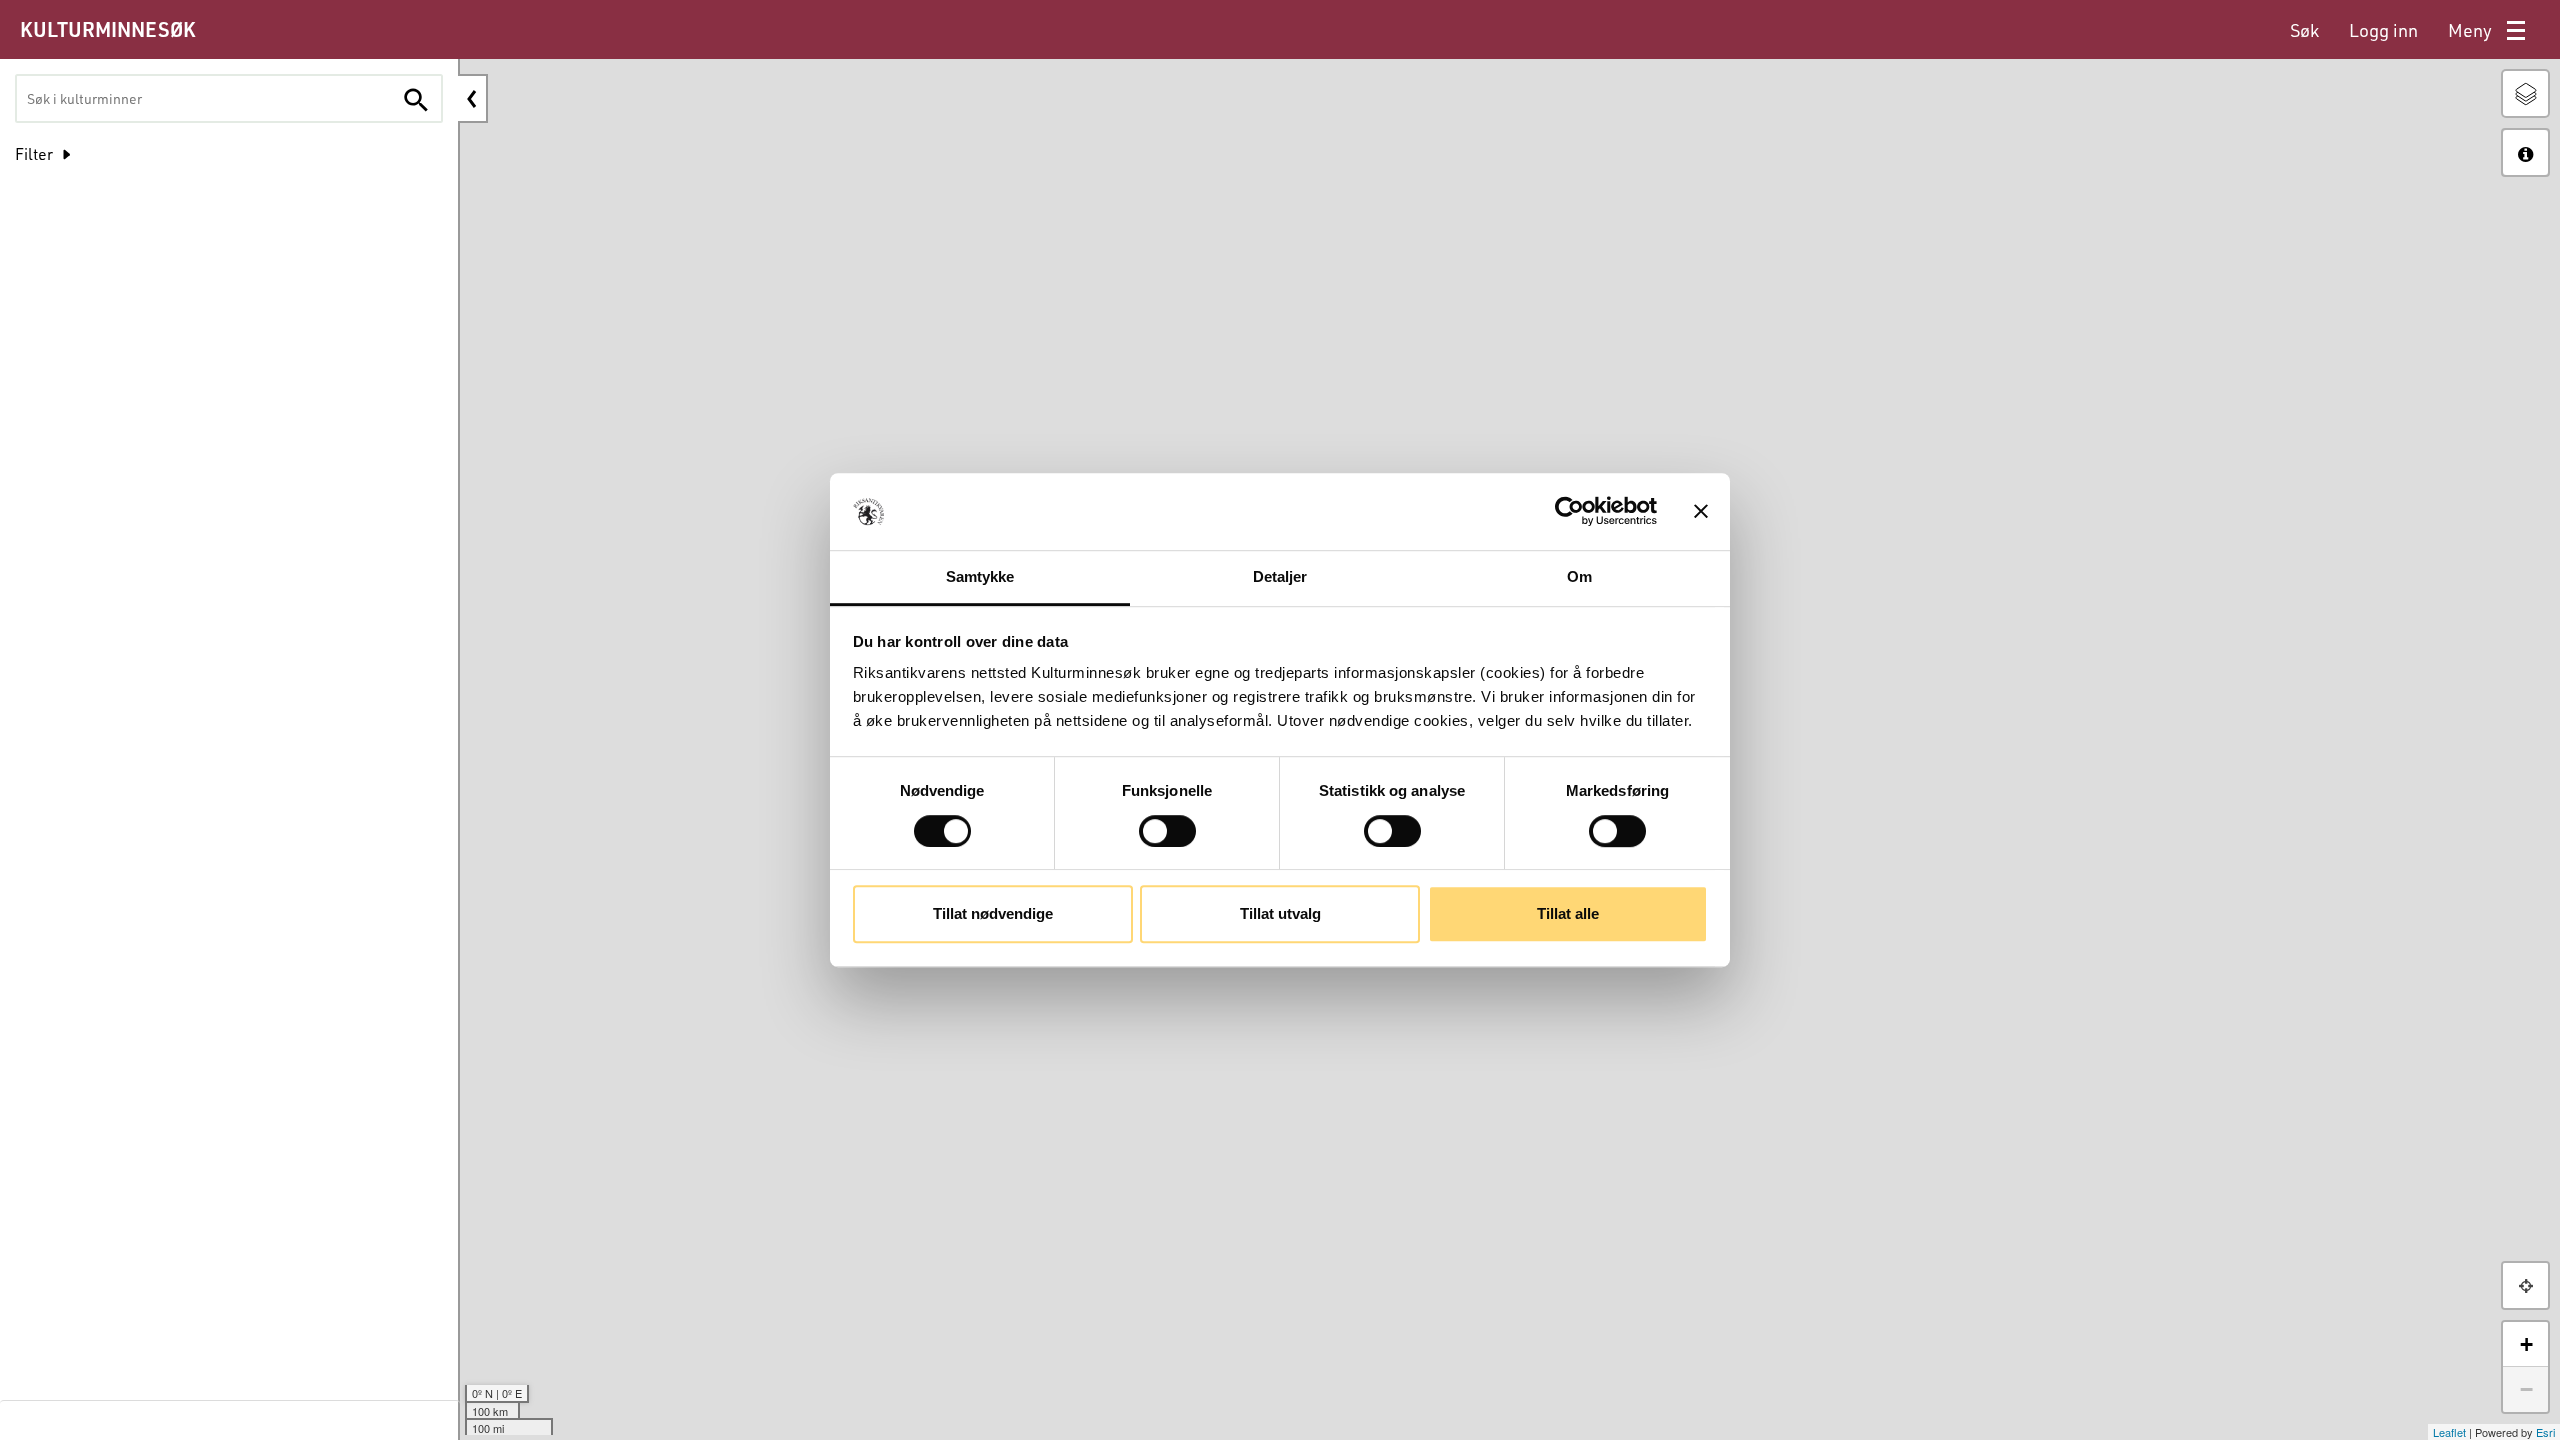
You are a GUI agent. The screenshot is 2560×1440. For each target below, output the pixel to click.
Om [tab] (1579, 576)
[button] (2525, 1285)
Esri (2188, 1432)
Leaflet (2092, 1432)
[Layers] (2525, 93)
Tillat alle (1568, 913)
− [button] (2526, 1389)
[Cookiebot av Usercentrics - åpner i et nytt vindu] (1569, 512)
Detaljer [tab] (1280, 576)
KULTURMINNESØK (107, 29)
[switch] (1167, 831)
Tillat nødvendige (993, 913)
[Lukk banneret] (1701, 512)
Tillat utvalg (1280, 913)
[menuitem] (2304, 30)
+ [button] (2526, 1344)
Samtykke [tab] (980, 576)
